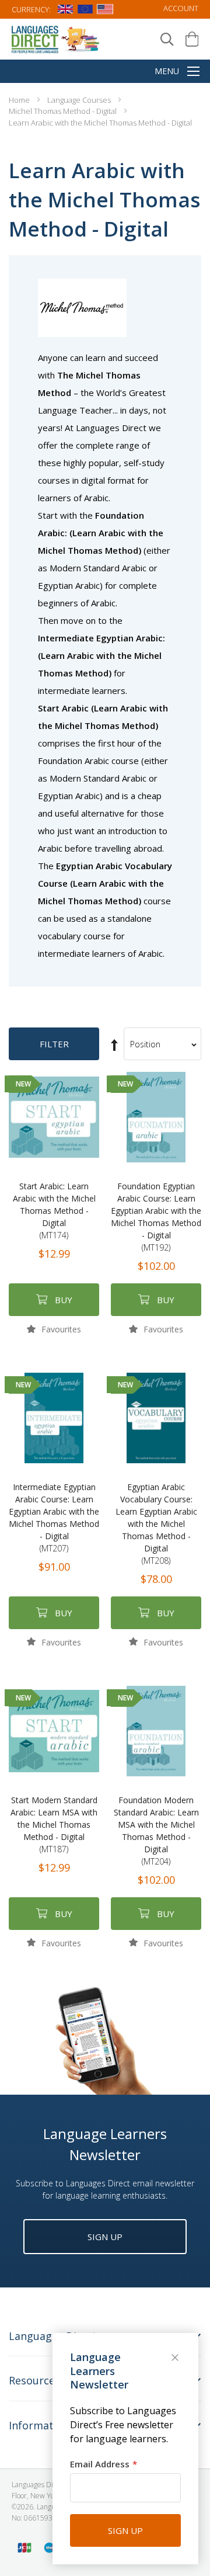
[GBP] (65, 11)
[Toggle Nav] (193, 72)
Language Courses (80, 100)
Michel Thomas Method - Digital (64, 111)
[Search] (167, 39)
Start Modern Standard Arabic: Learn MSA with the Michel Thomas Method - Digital (54, 1825)
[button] (54, 1329)
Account (181, 8)
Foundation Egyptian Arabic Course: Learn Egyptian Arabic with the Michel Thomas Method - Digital (156, 1217)
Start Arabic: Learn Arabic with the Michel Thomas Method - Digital (54, 1211)
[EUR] (85, 11)
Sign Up (105, 2237)
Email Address (100, 2464)
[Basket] (192, 39)
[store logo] (56, 39)
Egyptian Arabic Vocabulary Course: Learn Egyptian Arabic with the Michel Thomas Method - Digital (156, 1524)
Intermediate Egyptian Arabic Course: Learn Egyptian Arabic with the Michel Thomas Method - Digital (54, 1518)
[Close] (176, 2359)
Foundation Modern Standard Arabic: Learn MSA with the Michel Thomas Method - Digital (156, 1831)
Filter (54, 1044)
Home (20, 100)
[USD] (105, 11)
